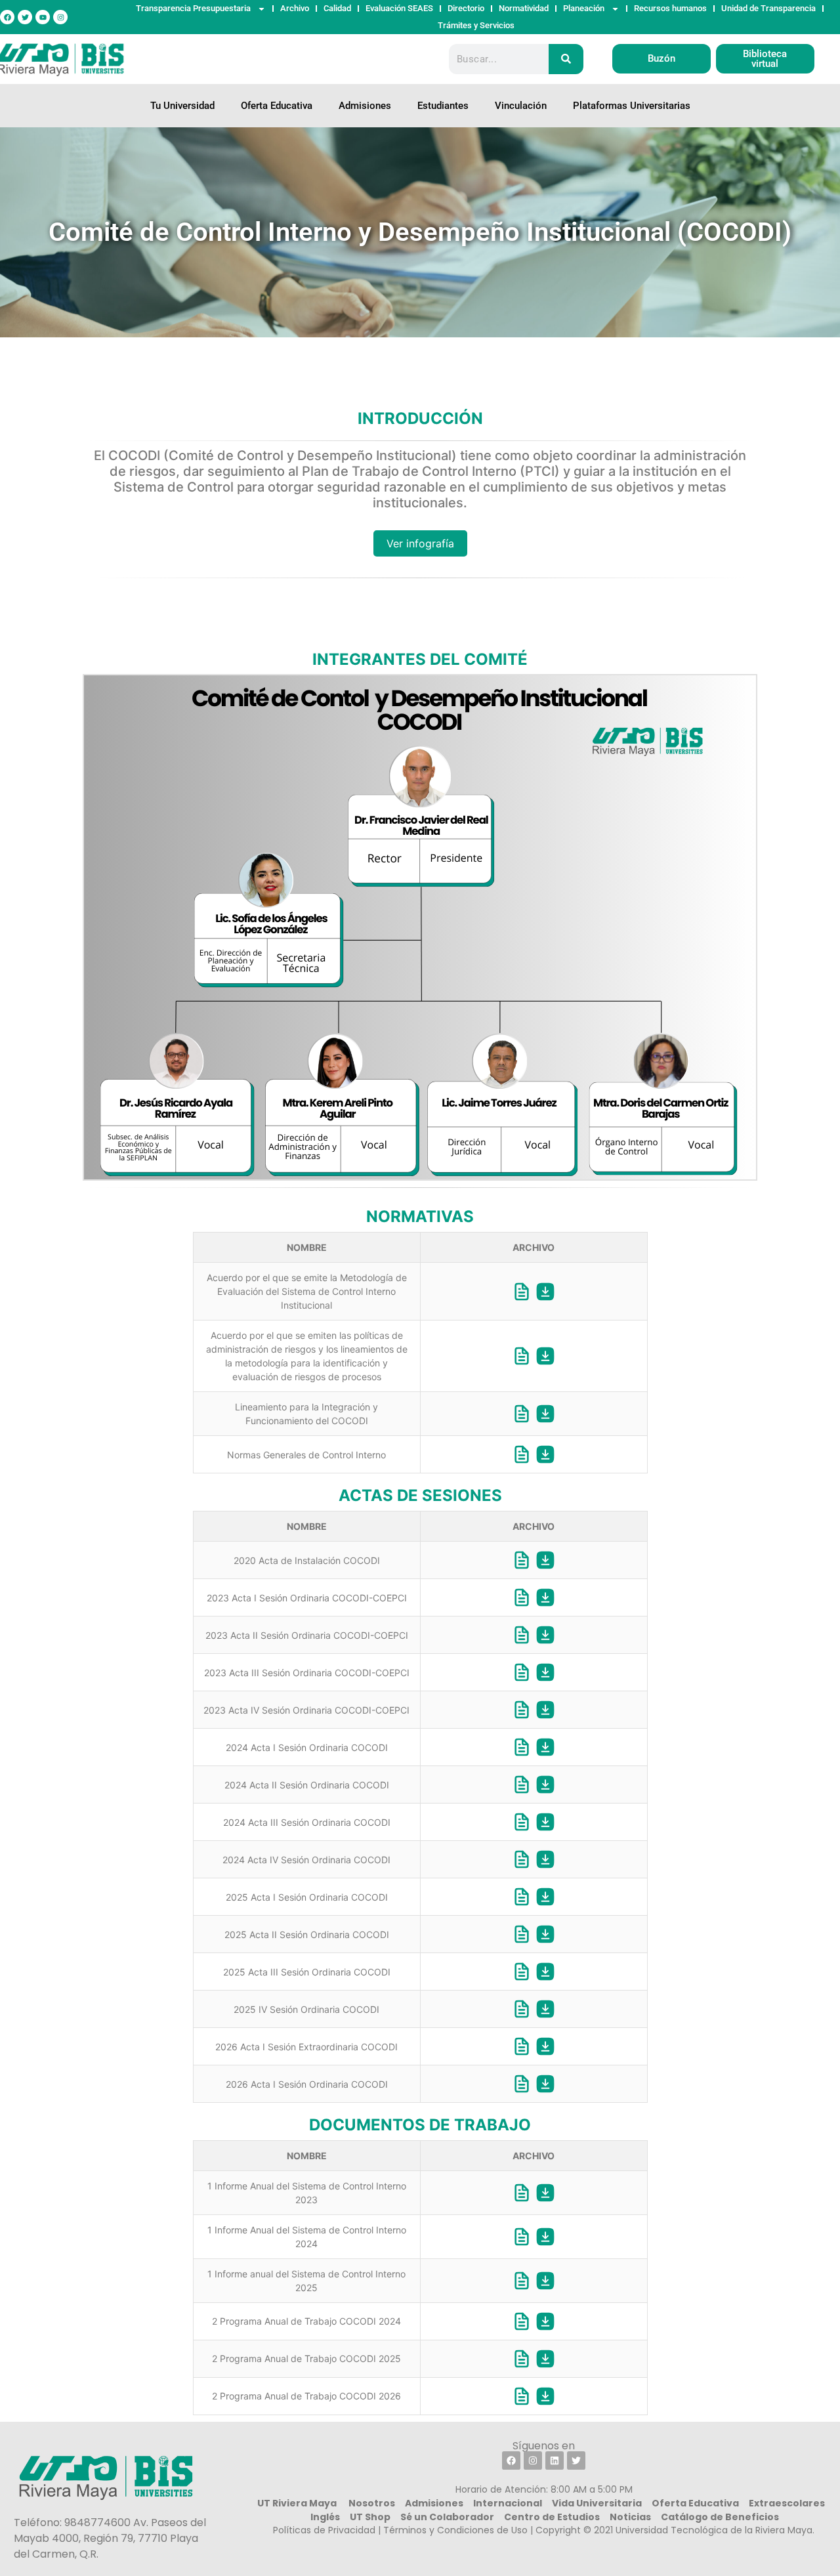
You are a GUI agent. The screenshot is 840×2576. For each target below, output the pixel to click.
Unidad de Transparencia (768, 8)
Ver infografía (420, 543)
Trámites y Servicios (476, 25)
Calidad (337, 8)
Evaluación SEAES (399, 8)
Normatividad (524, 8)
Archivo (295, 8)
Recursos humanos (670, 8)
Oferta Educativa (277, 106)
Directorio (466, 8)
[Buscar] (566, 59)
